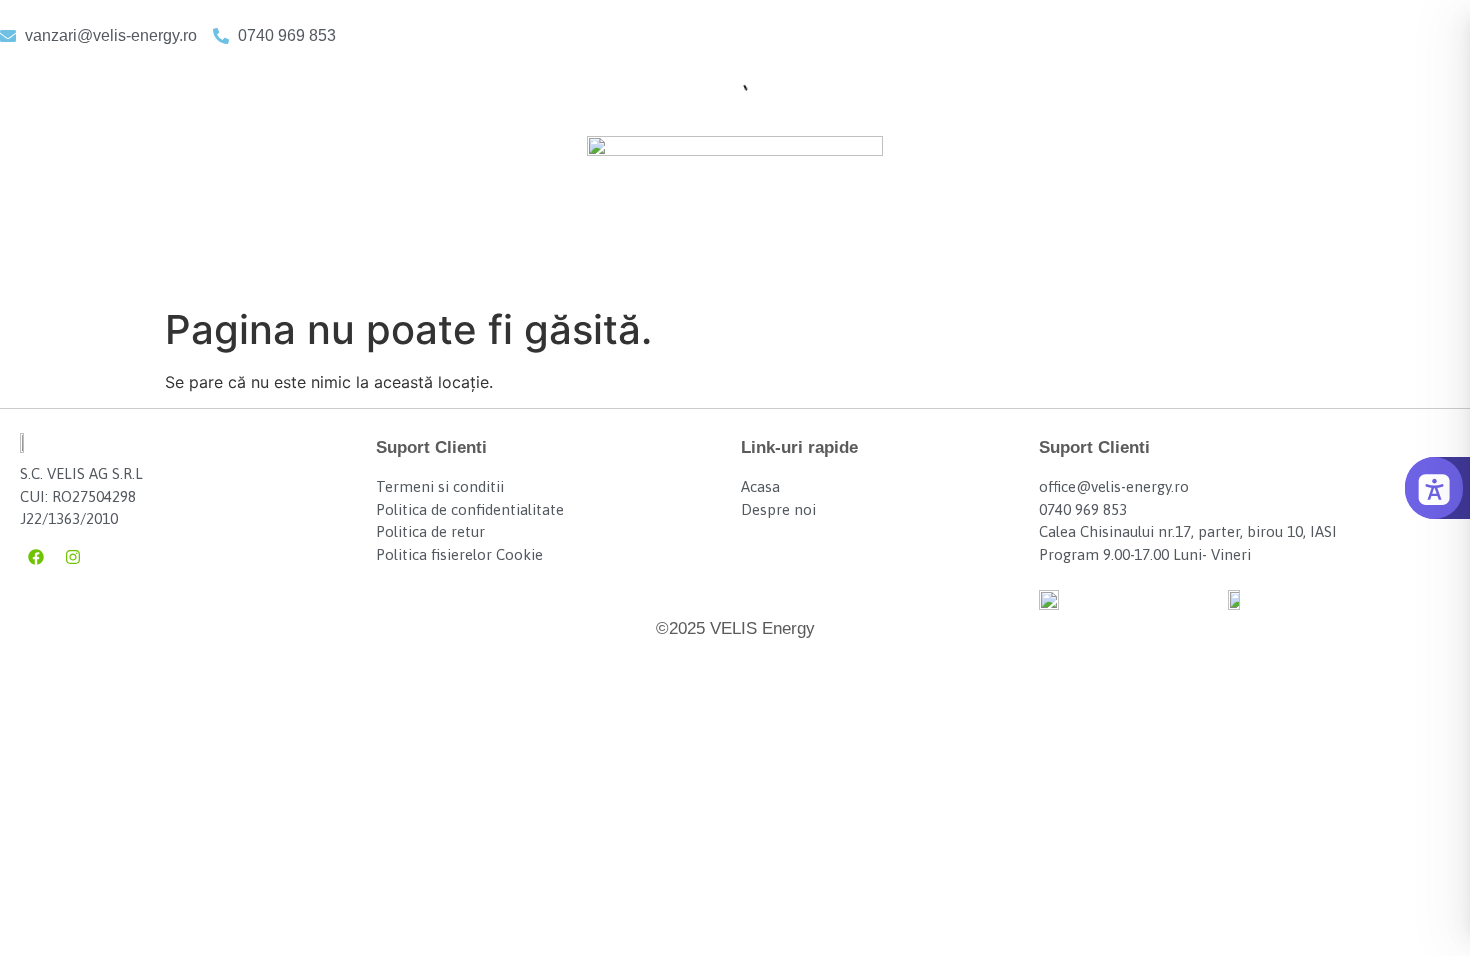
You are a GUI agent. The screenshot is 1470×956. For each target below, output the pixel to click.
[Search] (720, 92)
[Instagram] (73, 557)
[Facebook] (36, 557)
